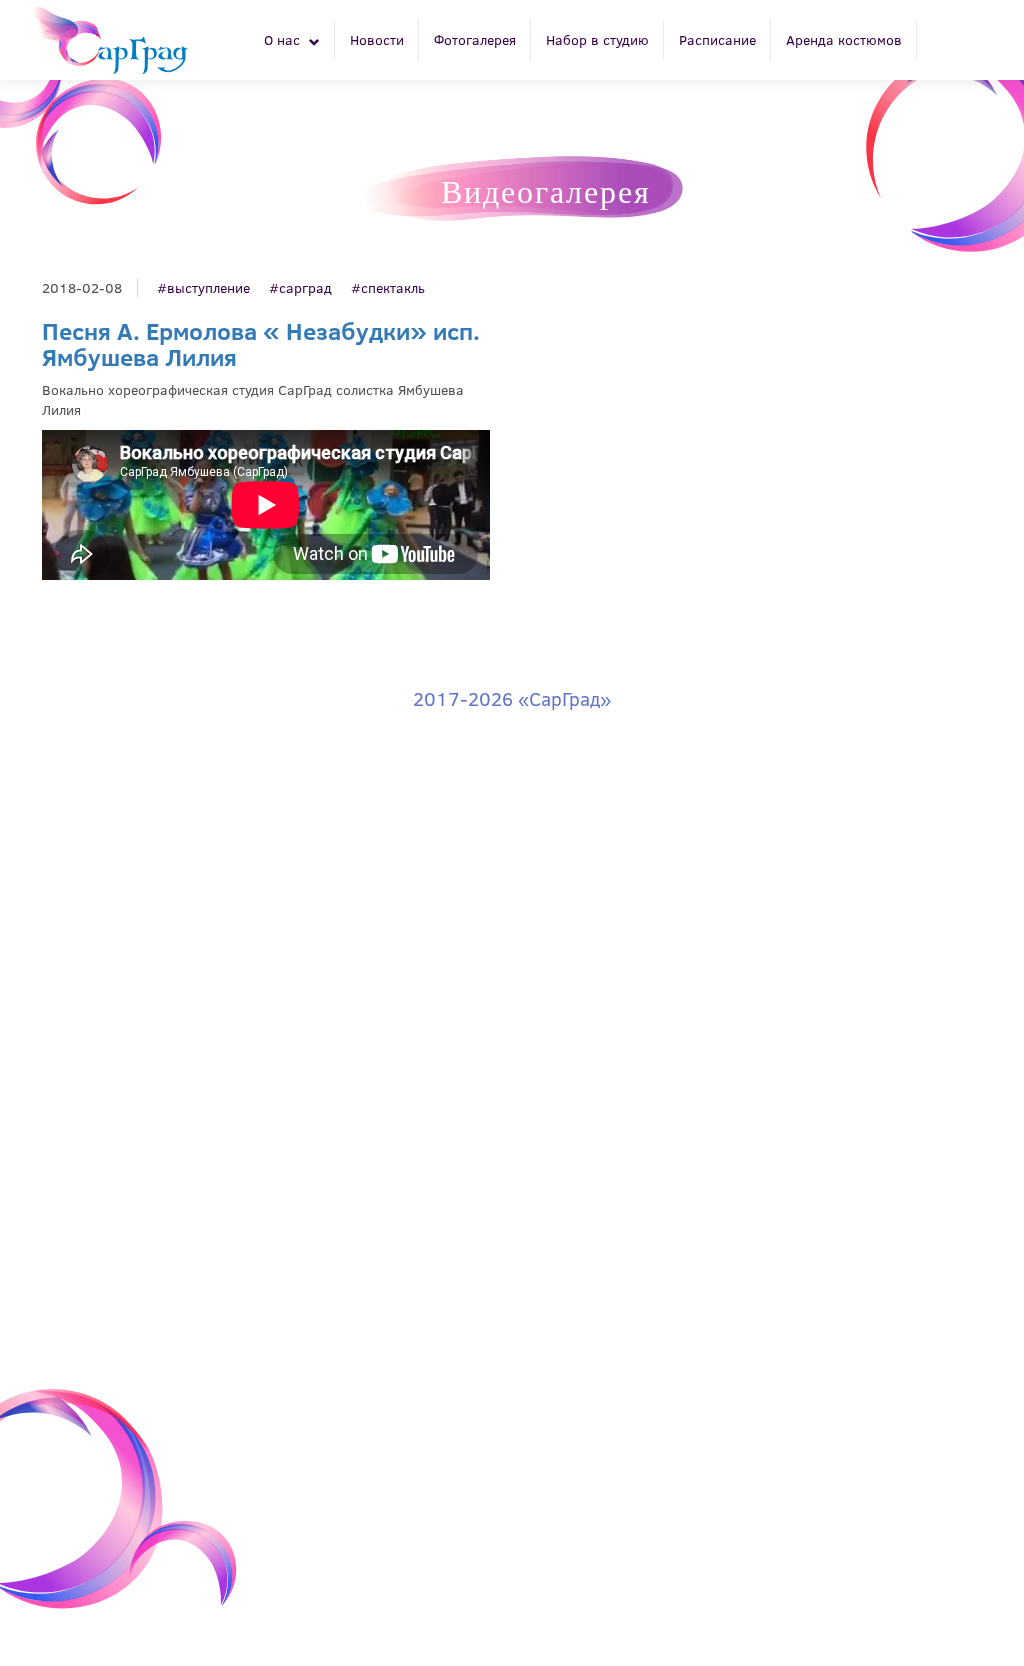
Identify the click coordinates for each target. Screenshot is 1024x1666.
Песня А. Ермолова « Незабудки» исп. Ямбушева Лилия (261, 344)
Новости (377, 40)
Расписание (717, 40)
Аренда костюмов (844, 40)
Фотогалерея (475, 40)
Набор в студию (597, 40)
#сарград (300, 288)
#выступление (203, 288)
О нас (284, 40)
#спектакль (388, 288)
